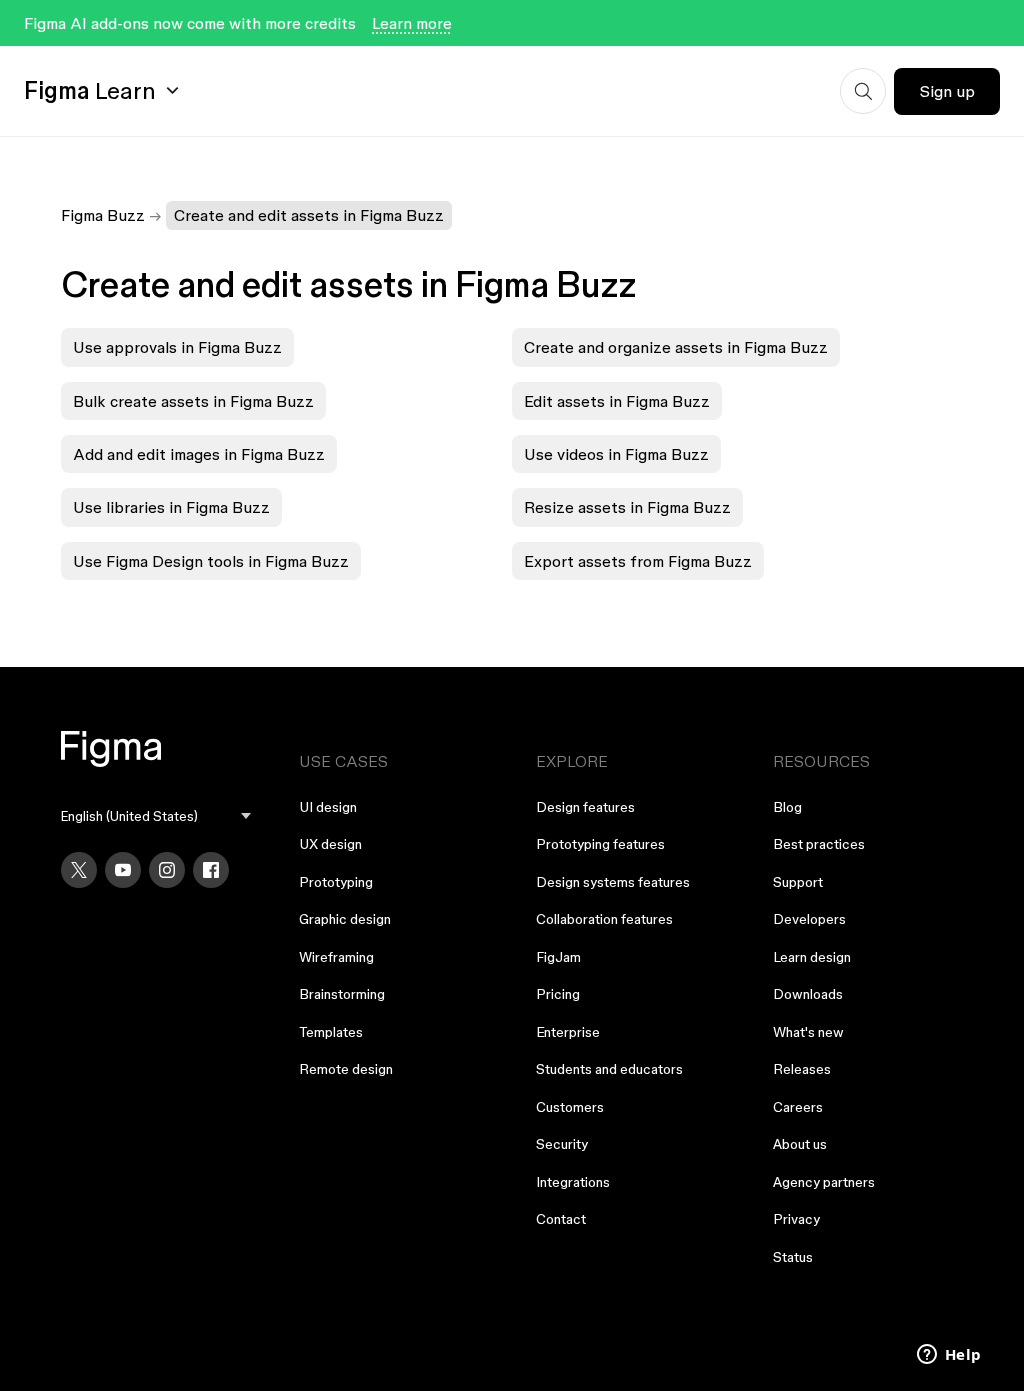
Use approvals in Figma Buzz (177, 347)
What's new (808, 1032)
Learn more (412, 23)
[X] (79, 870)
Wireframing (336, 957)
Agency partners (824, 1182)
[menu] (155, 816)
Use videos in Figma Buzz (616, 454)
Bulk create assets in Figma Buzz (193, 401)
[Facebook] (211, 870)
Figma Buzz (103, 215)
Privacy (796, 1219)
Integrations (573, 1182)
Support (798, 882)
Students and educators (609, 1069)
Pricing (558, 994)
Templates (331, 1032)
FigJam (558, 957)
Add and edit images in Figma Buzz (199, 454)
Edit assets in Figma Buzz (617, 401)
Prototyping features (600, 844)
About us (800, 1144)
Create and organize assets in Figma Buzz (676, 347)
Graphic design (345, 919)
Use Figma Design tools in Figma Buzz (211, 561)
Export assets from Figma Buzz (638, 561)
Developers (809, 919)
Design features (585, 807)
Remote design (346, 1069)
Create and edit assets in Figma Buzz (309, 215)
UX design (330, 844)
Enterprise (568, 1032)
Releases (802, 1069)
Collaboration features (604, 919)
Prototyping (336, 882)
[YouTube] (123, 870)
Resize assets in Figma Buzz (627, 507)
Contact (561, 1219)
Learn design (812, 957)
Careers (798, 1107)
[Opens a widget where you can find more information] (949, 1356)
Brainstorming (342, 994)
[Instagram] (167, 870)
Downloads (808, 994)
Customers (570, 1107)
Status (793, 1257)
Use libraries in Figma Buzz (171, 507)
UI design (328, 807)
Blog (787, 807)
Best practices (819, 844)
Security (562, 1144)
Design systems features (613, 882)
